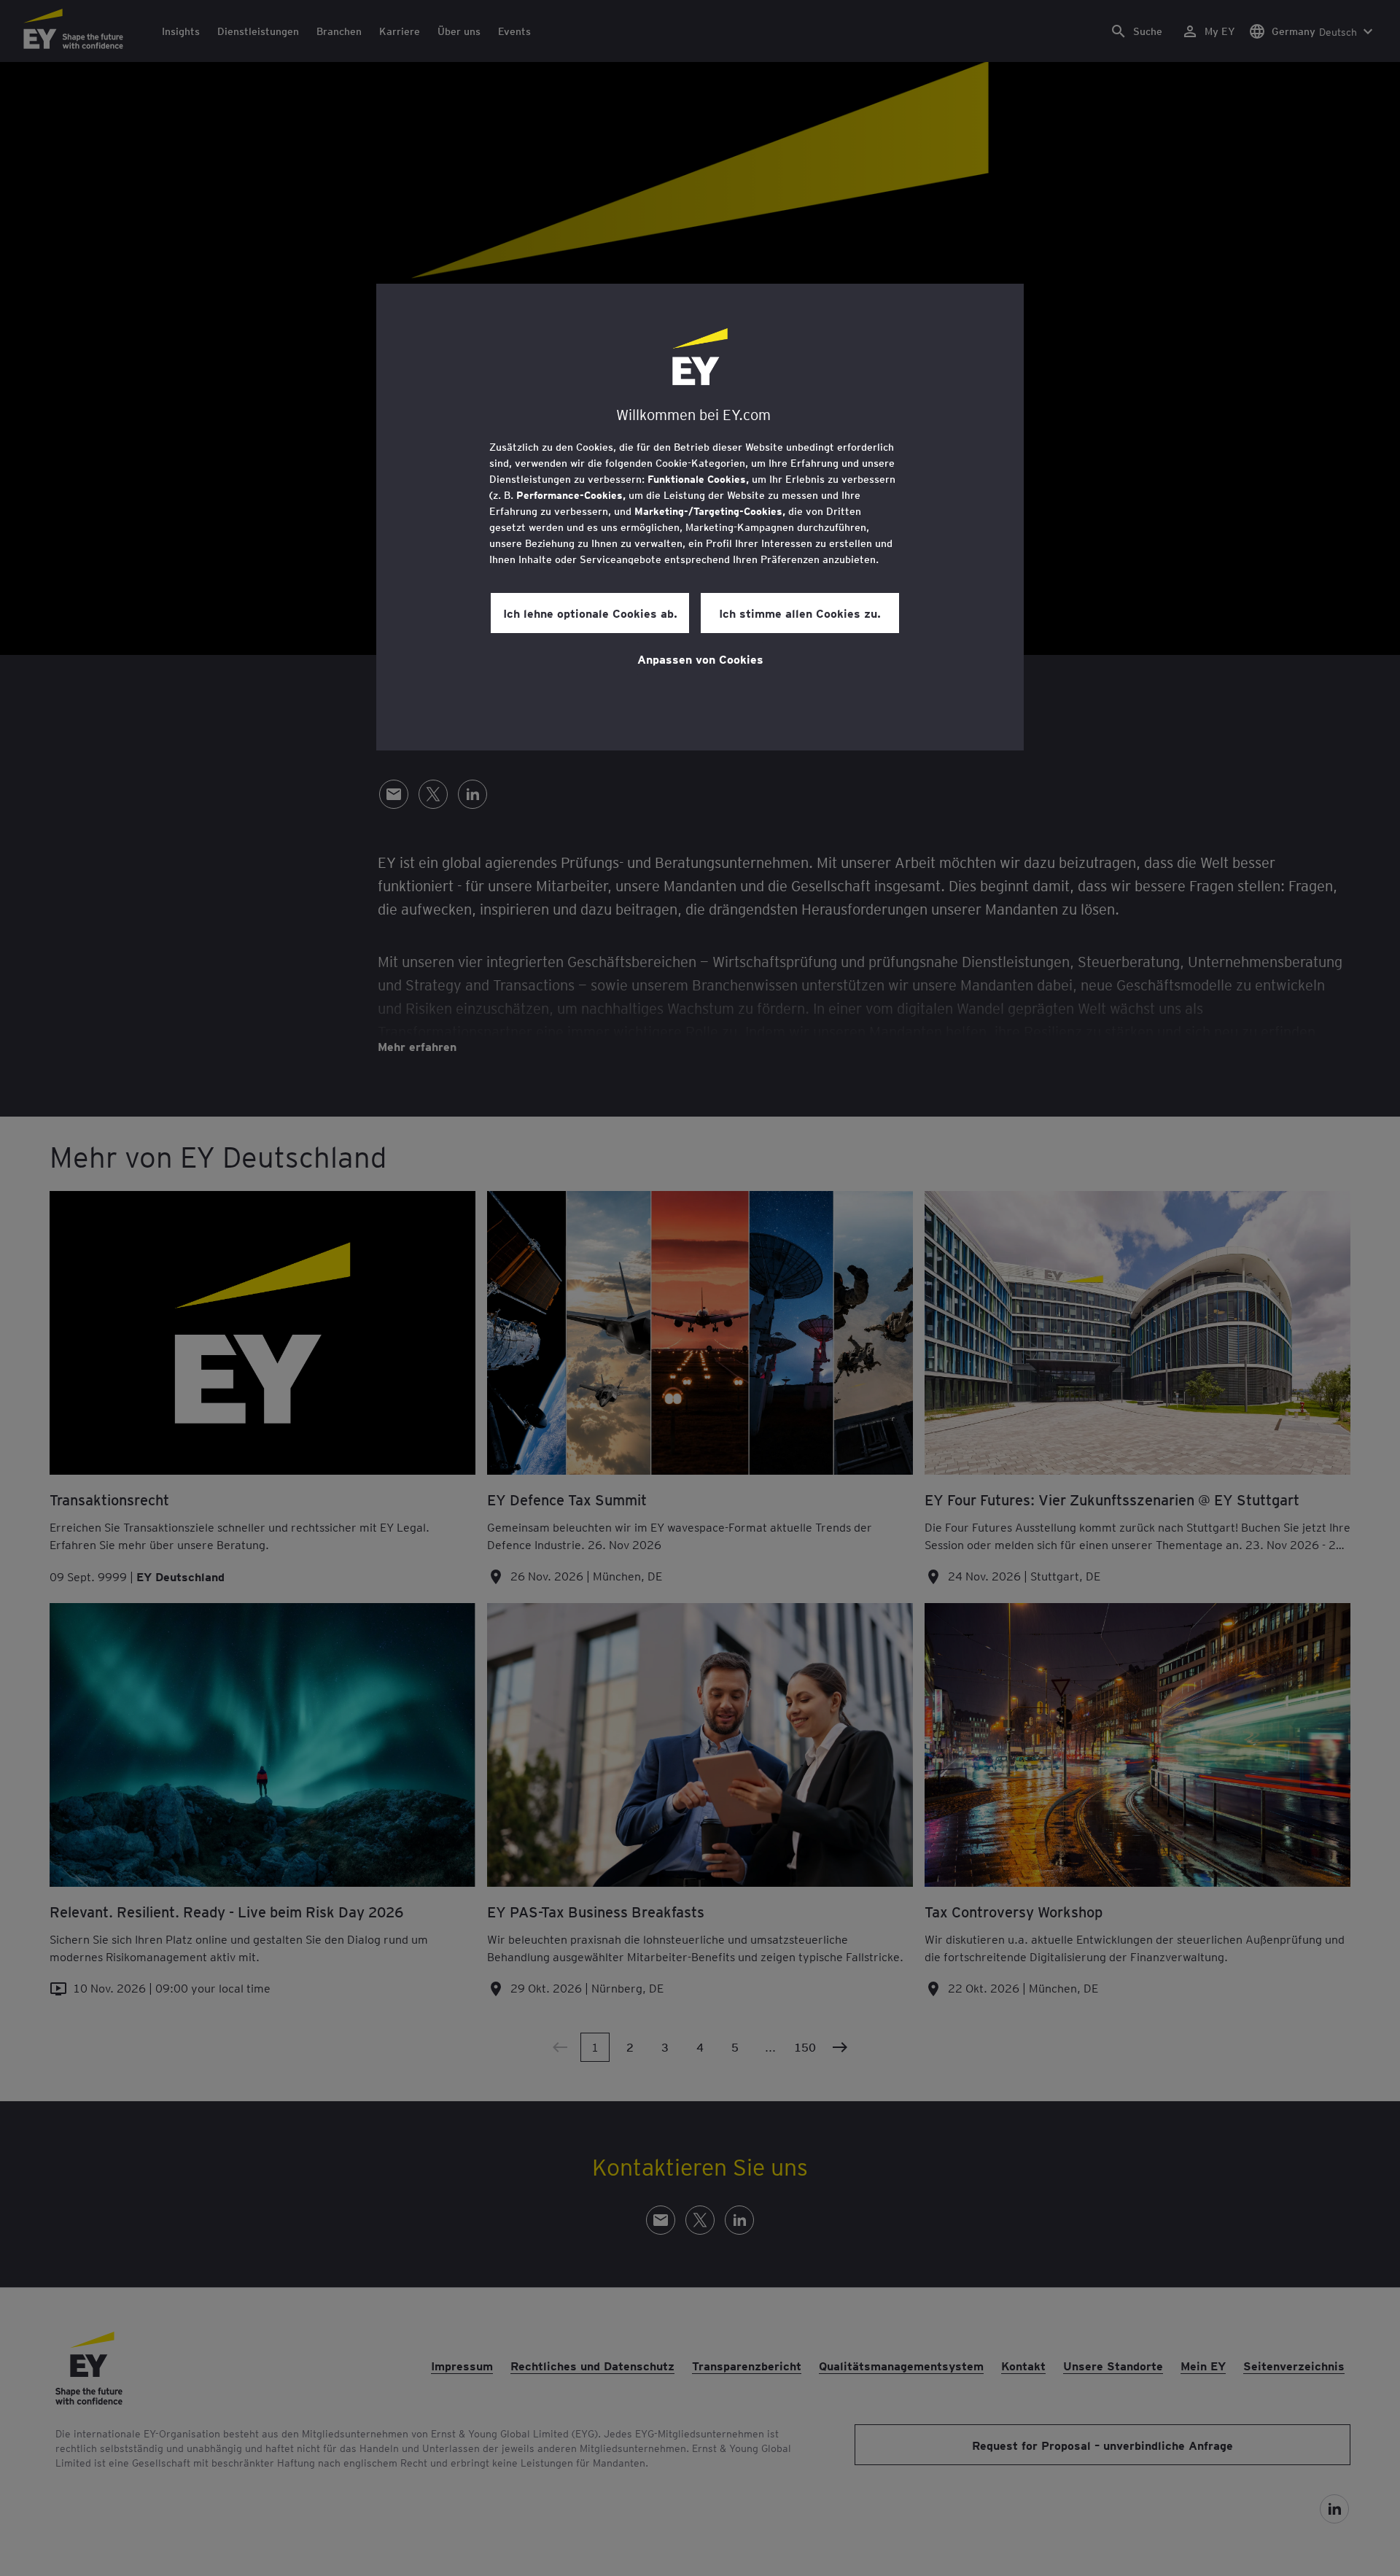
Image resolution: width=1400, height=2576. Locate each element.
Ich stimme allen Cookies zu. (800, 613)
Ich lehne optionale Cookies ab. (590, 613)
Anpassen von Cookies (700, 659)
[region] (700, 517)
